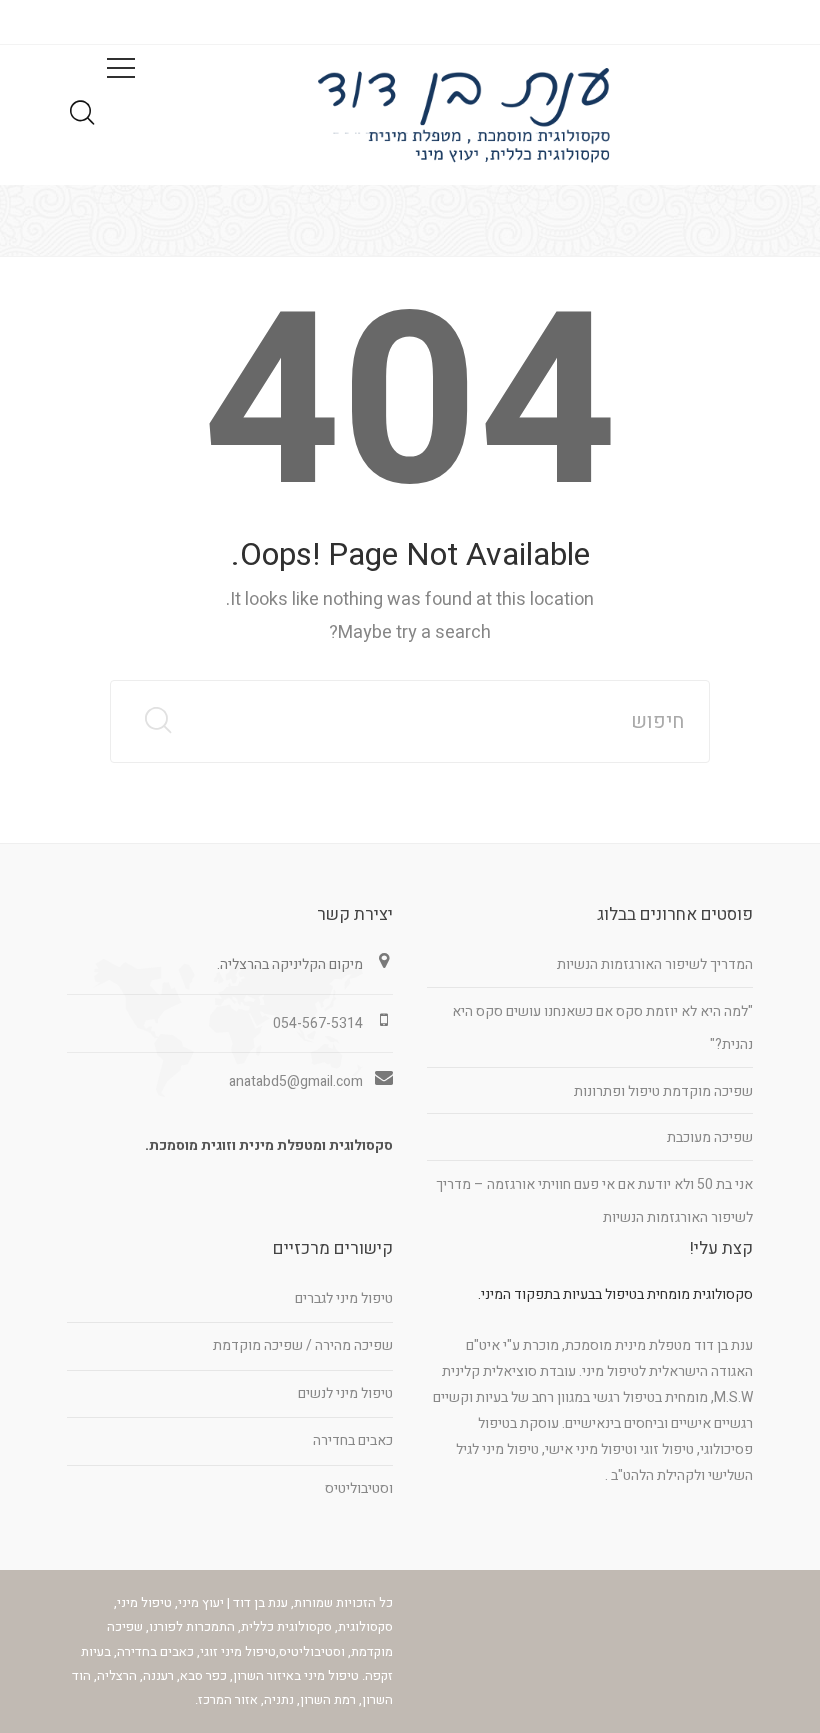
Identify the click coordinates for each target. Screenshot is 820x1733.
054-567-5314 (318, 1023)
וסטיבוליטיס (359, 1488)
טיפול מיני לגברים (344, 1298)
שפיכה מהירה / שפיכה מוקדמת (303, 1345)
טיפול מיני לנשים (345, 1393)
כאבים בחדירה (353, 1440)
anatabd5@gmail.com (296, 1081)
